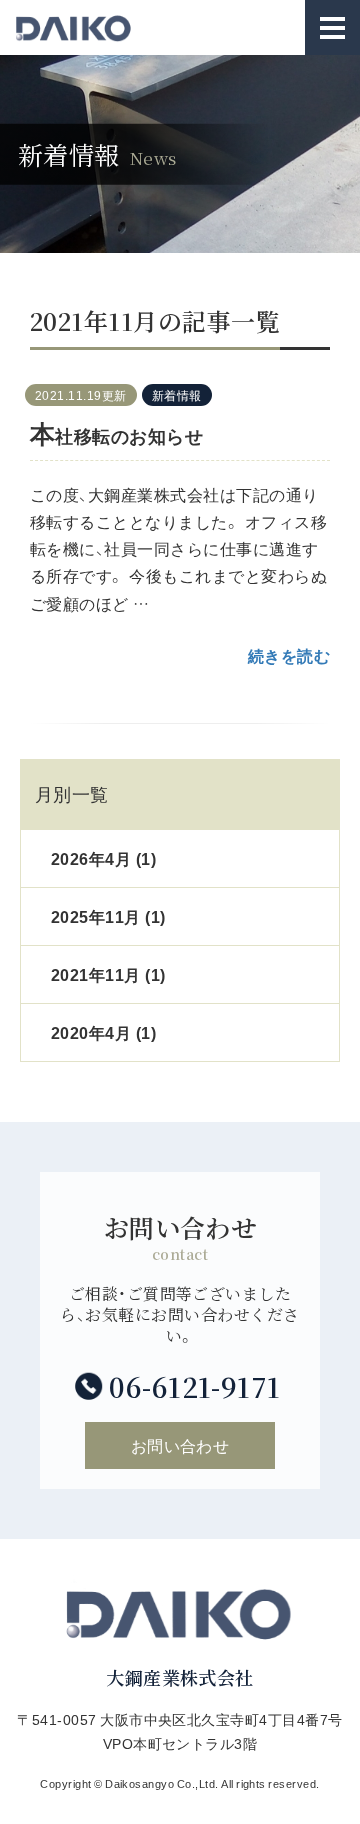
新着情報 (177, 395)
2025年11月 (108, 916)
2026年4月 (103, 858)
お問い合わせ (180, 1445)
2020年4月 (103, 1032)
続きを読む (289, 655)
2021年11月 (108, 974)
